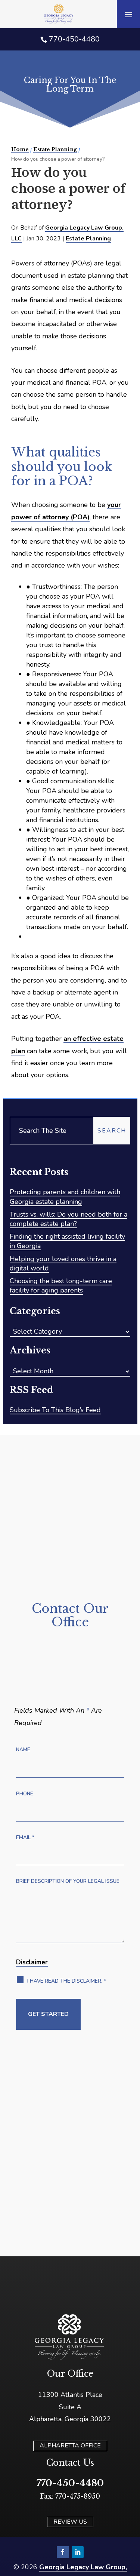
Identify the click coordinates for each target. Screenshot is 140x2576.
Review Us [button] (70, 2522)
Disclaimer (32, 1962)
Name (23, 1750)
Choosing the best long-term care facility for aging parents (61, 1286)
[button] (128, 14)
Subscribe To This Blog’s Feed (55, 1410)
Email (25, 1837)
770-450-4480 (74, 39)
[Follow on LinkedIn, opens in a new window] (78, 2552)
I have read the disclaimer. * (67, 1981)
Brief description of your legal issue (68, 1881)
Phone (25, 1794)
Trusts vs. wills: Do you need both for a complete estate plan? (69, 1219)
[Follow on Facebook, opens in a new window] (63, 2552)
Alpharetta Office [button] (70, 2446)
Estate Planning (88, 239)
